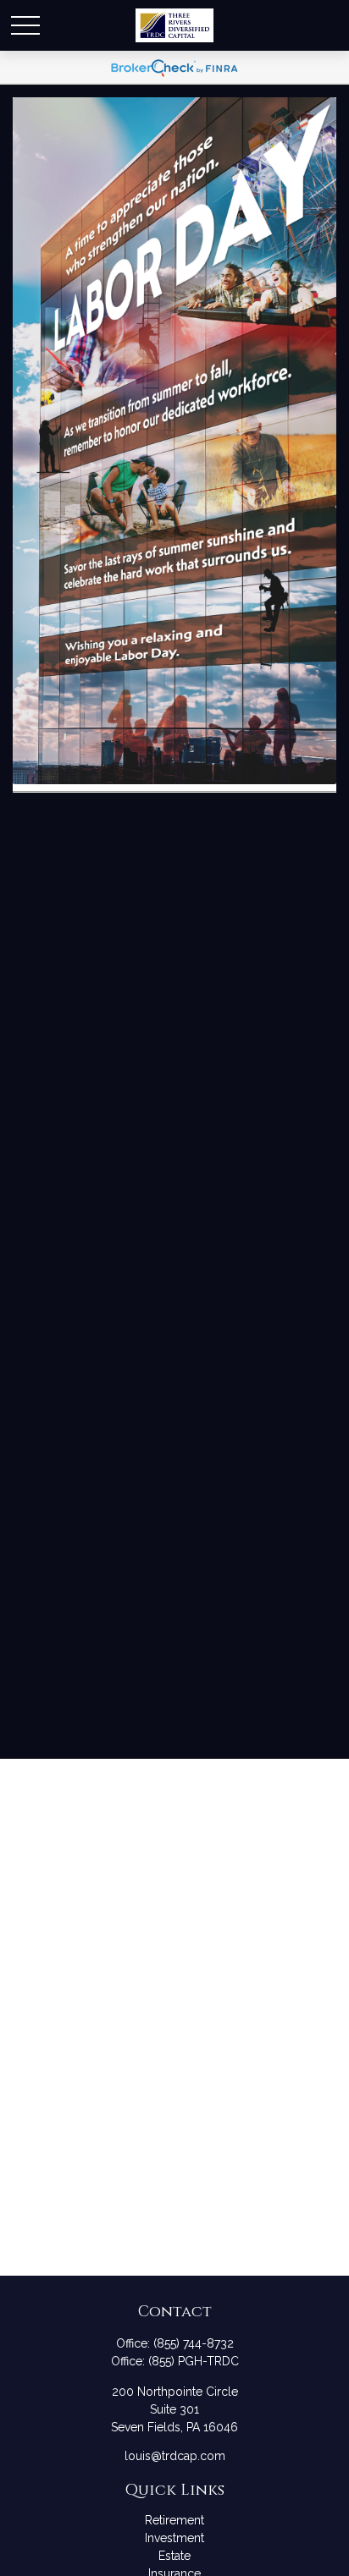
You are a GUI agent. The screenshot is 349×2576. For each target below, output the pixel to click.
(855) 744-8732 (194, 2343)
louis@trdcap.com (175, 2456)
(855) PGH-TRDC (194, 2361)
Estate (174, 2556)
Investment (174, 2538)
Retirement (174, 2520)
